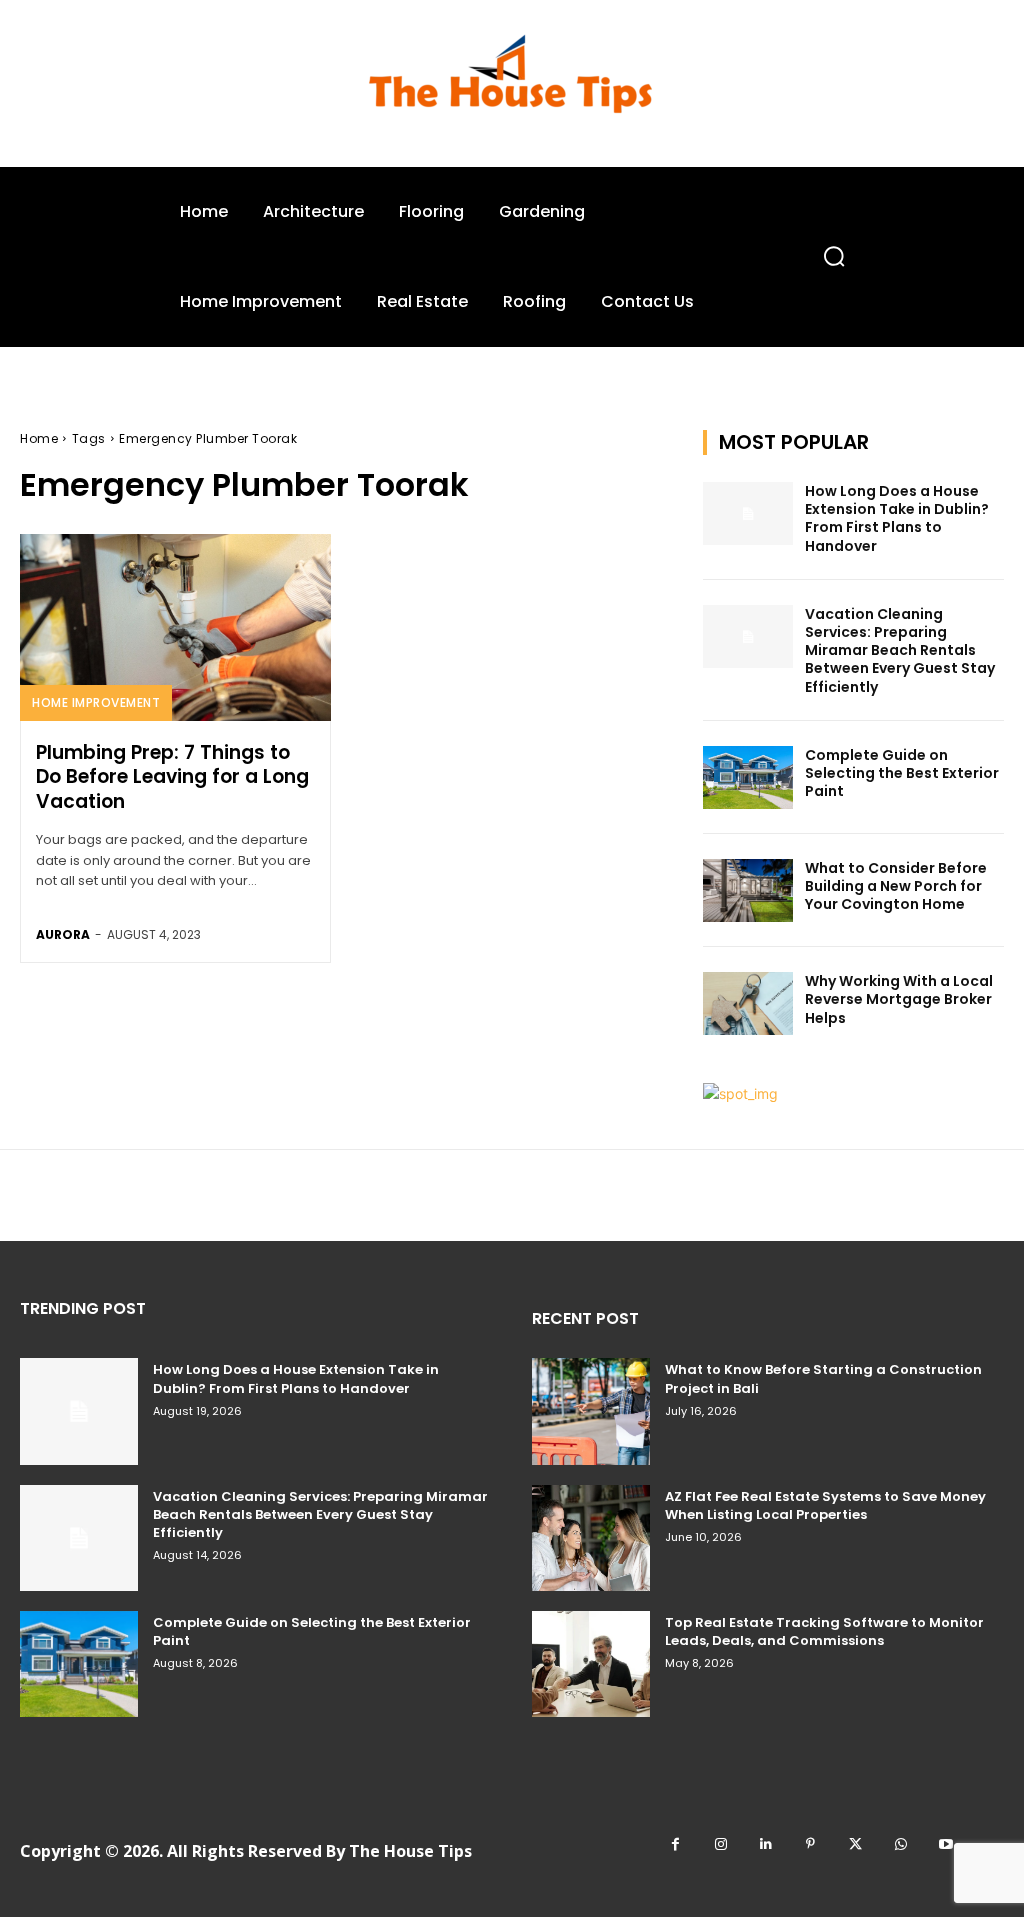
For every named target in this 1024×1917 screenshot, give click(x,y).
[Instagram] (720, 1844)
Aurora (63, 934)
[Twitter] (855, 1844)
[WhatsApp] (900, 1844)
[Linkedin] (765, 1844)
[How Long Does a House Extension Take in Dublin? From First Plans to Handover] (748, 513)
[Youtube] (945, 1844)
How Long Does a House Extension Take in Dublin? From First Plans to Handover (897, 518)
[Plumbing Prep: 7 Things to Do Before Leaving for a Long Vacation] (175, 627)
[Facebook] (675, 1844)
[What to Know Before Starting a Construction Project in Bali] (591, 1411)
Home (39, 438)
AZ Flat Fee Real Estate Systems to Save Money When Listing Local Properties (825, 1505)
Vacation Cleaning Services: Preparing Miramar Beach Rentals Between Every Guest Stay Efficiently (900, 650)
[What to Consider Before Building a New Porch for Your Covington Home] (748, 890)
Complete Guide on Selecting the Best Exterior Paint (902, 773)
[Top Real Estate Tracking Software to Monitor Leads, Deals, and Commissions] (591, 1664)
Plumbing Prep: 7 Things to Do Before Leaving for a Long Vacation (172, 777)
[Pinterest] (810, 1844)
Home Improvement (96, 702)
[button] (833, 256)
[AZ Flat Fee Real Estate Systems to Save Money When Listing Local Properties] (591, 1538)
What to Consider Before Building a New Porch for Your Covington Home (896, 886)
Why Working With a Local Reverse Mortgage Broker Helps (899, 999)
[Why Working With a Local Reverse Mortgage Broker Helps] (748, 1003)
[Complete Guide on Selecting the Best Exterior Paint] (748, 777)
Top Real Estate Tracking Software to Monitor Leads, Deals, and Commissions (824, 1631)
